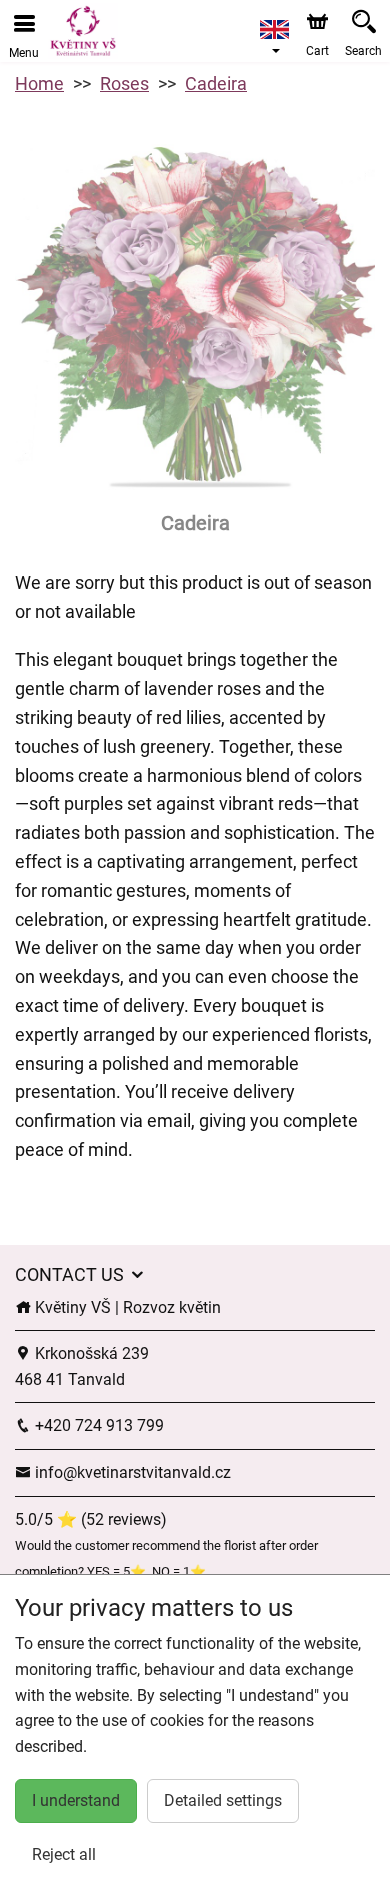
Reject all (64, 1854)
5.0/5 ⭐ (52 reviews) (91, 1519)
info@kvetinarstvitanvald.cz (131, 1472)
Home (39, 83)
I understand (76, 1800)
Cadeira (216, 83)
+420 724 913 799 (97, 1425)
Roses (124, 83)
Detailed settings (223, 1800)
